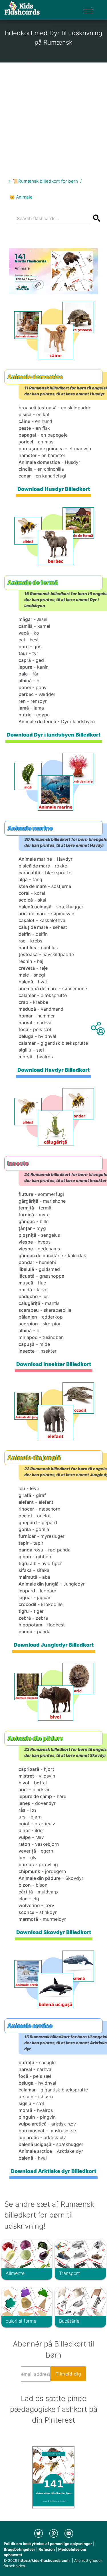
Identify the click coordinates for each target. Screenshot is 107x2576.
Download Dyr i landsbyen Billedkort (54, 735)
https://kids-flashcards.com (44, 2560)
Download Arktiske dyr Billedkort (53, 2171)
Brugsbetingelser (19, 2549)
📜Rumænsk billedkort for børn (45, 181)
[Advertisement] (53, 116)
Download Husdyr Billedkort (54, 489)
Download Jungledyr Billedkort (54, 1645)
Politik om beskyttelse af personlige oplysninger (48, 2544)
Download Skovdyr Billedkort (54, 1932)
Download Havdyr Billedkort (53, 1070)
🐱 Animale (21, 197)
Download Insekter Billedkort (54, 1364)
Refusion (47, 2549)
